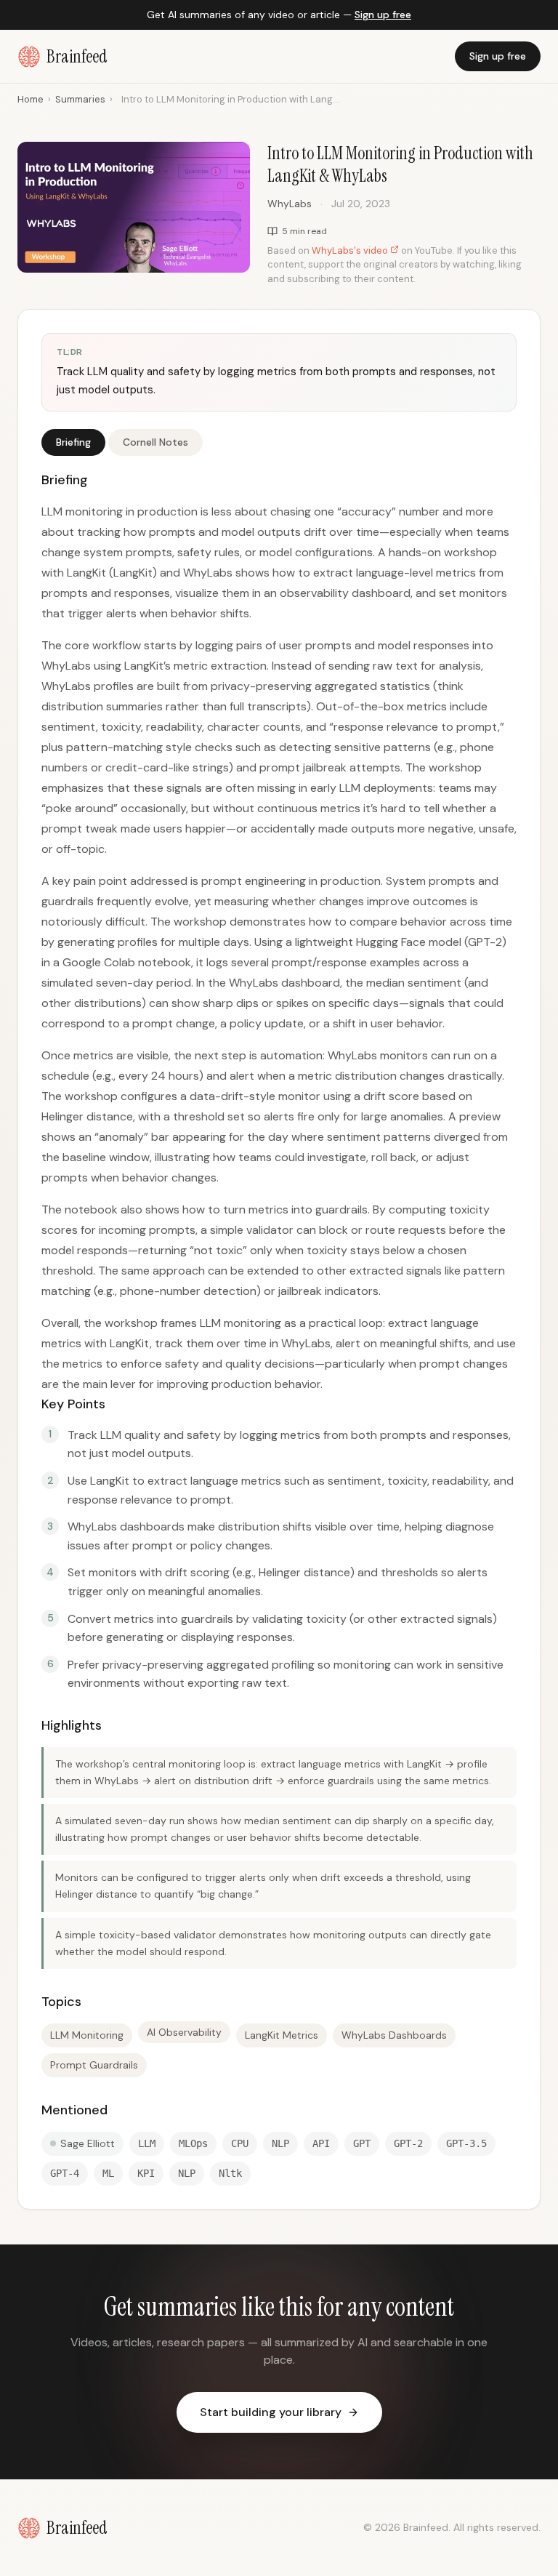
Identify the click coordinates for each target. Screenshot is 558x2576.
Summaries (80, 99)
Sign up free (383, 15)
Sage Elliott (88, 2143)
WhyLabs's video (351, 250)
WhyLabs (290, 204)
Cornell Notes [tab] (155, 442)
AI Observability (184, 2032)
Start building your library (271, 2412)
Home (31, 99)
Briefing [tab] (73, 442)
